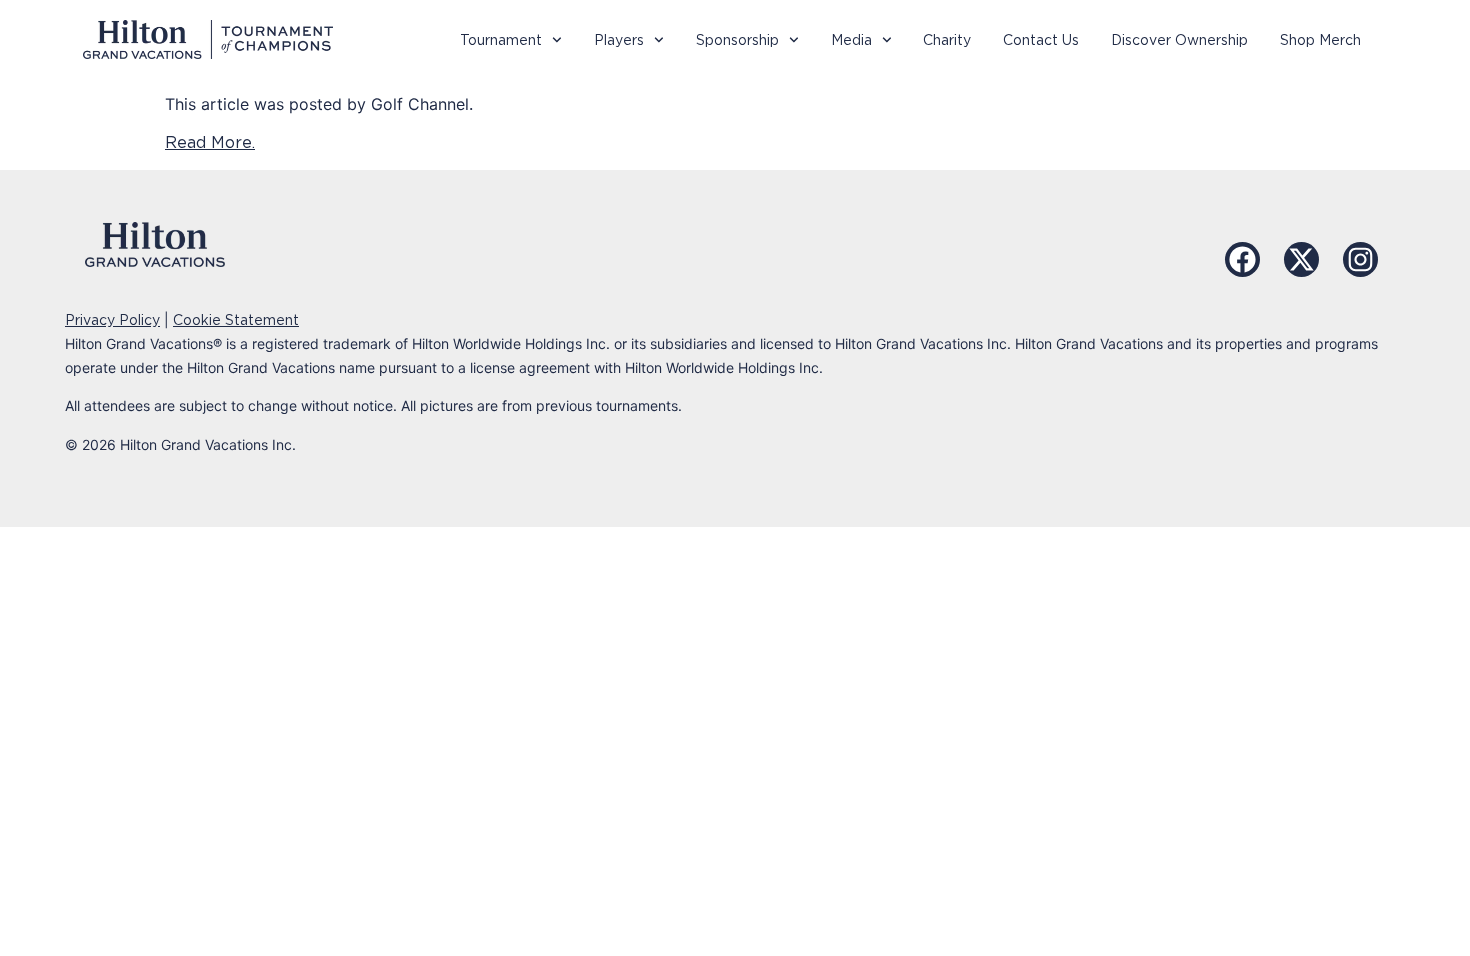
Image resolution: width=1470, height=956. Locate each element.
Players (619, 40)
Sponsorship (737, 40)
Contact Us (1041, 40)
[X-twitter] (1301, 259)
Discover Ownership (1179, 40)
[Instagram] (1360, 259)
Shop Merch (1320, 40)
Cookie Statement (236, 320)
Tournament (501, 40)
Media (851, 40)
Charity (947, 40)
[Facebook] (1242, 259)
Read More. (210, 142)
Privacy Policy (112, 320)
